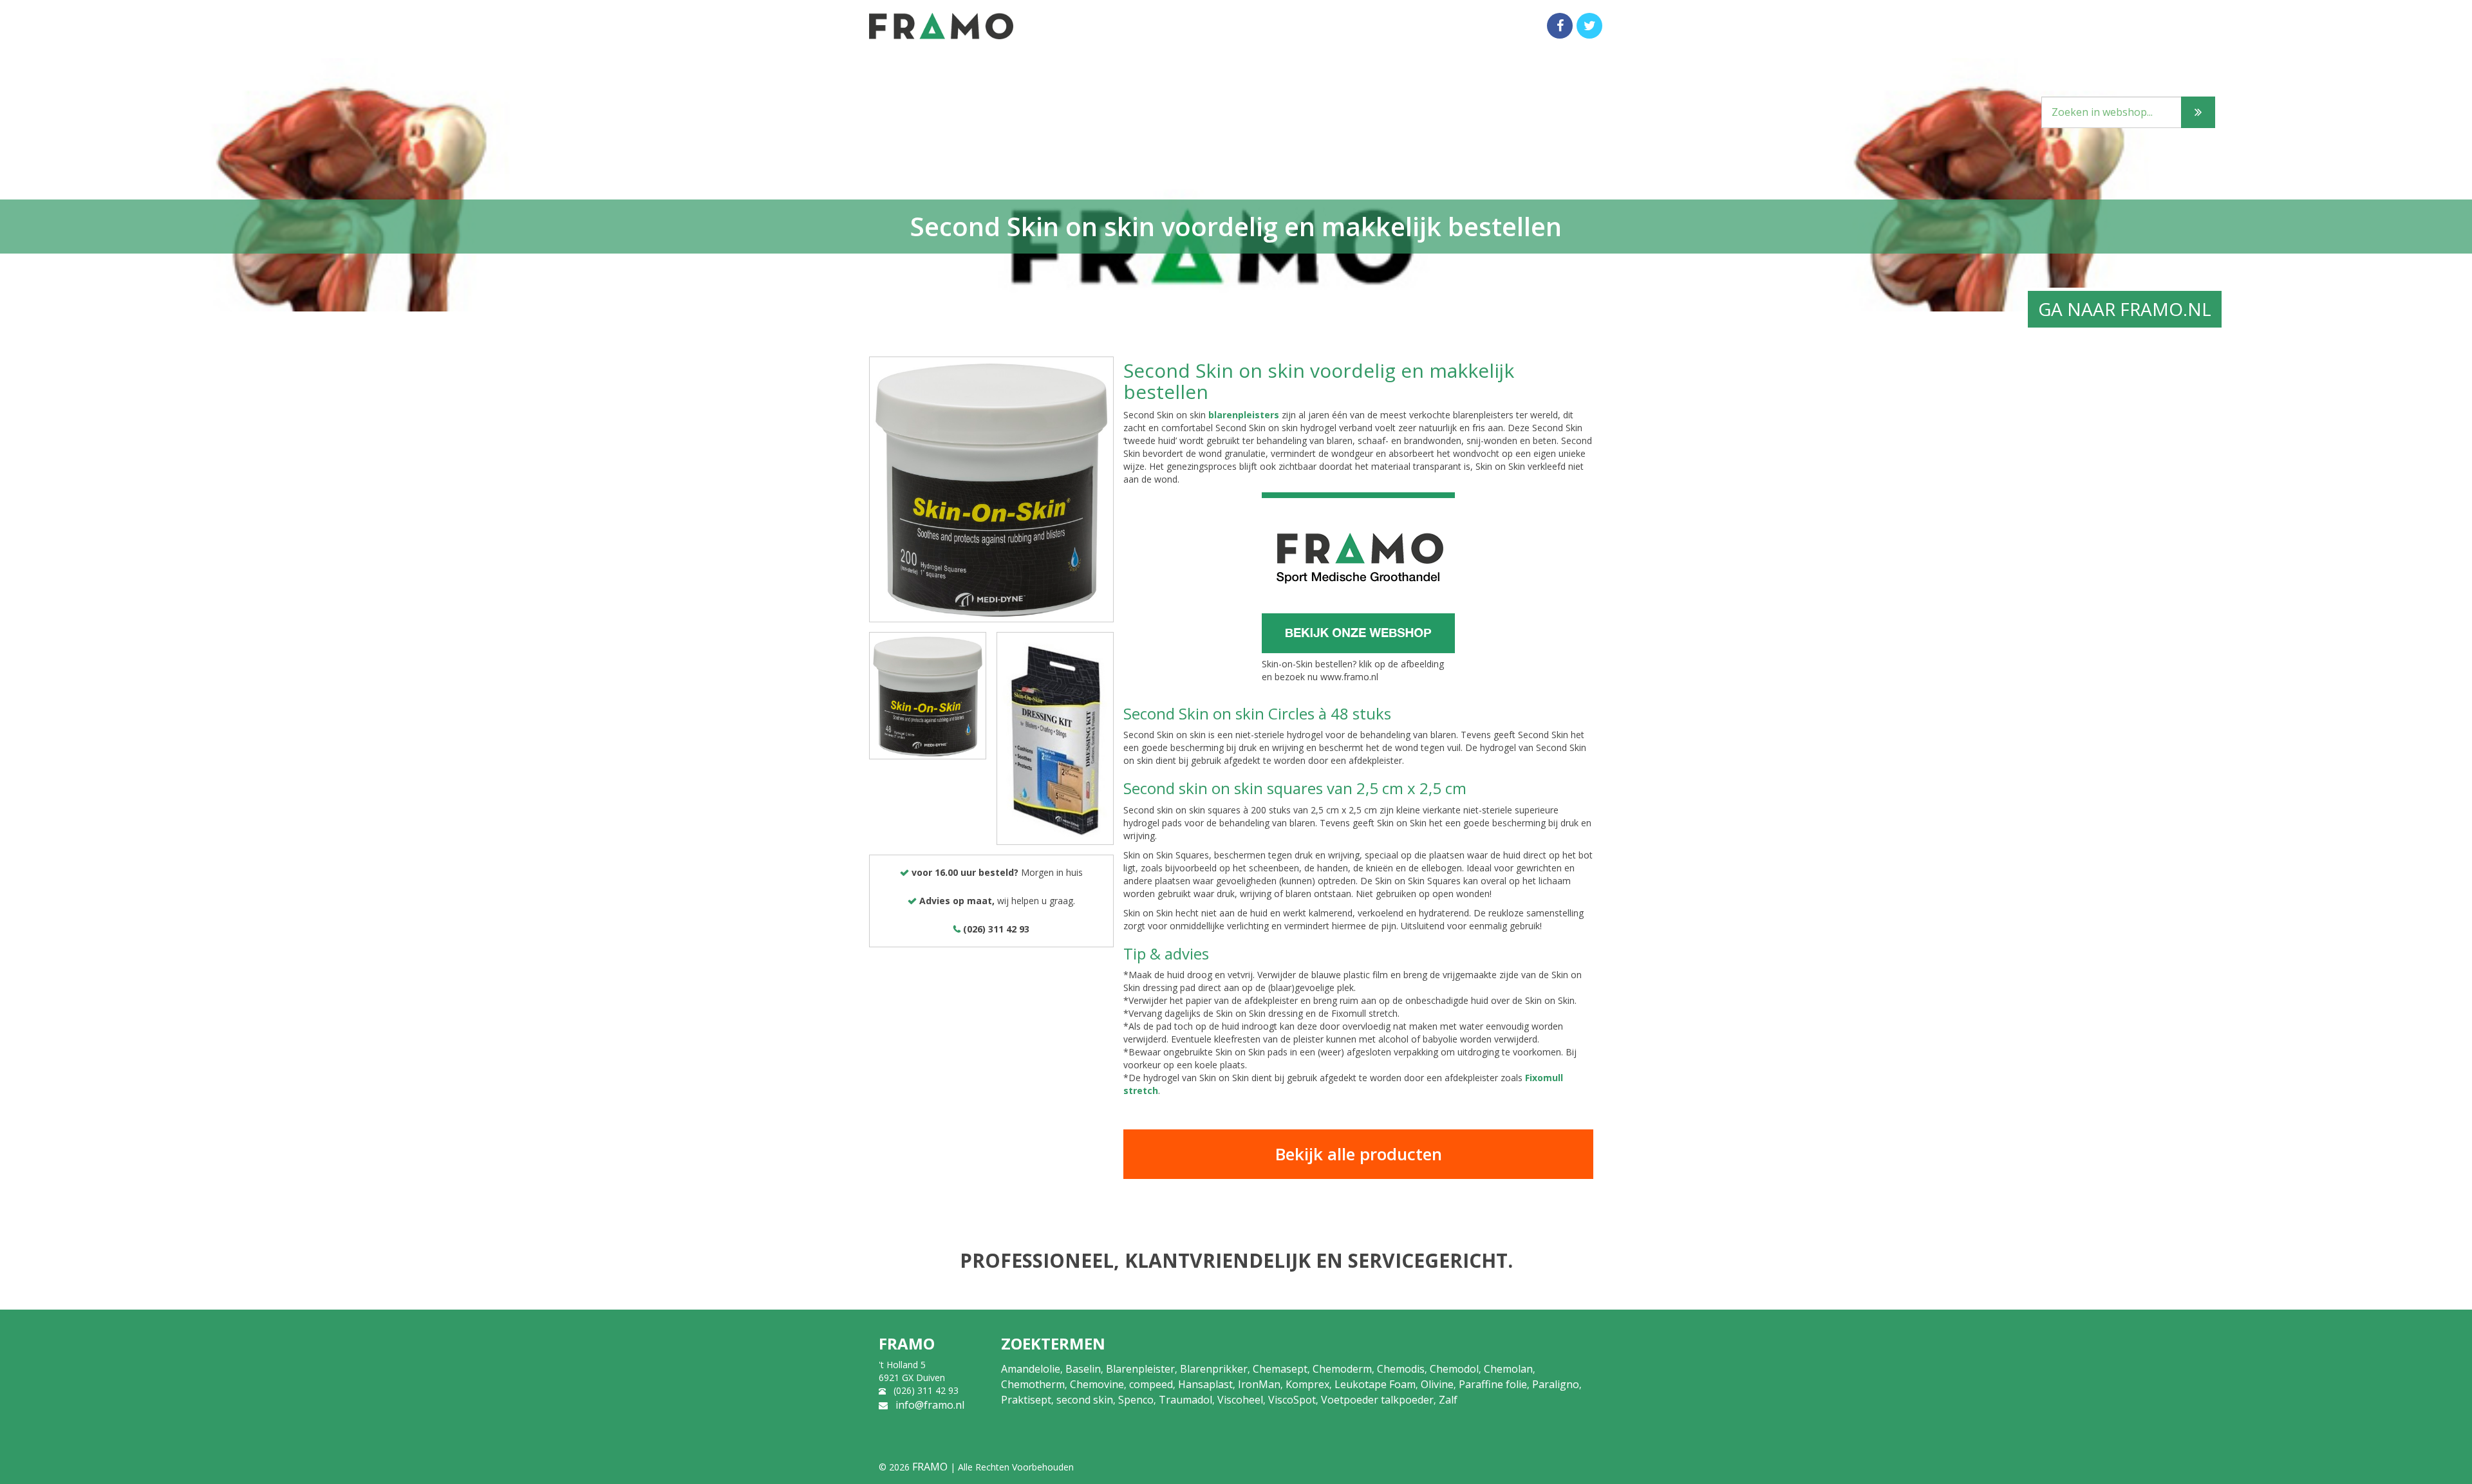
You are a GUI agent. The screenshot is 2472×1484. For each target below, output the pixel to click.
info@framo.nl (930, 1405)
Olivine (1437, 1384)
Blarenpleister (1140, 1369)
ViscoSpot (1292, 1400)
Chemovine (1097, 1384)
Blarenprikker (1214, 1369)
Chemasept (1280, 1369)
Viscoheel (1240, 1400)
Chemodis (1401, 1369)
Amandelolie (1031, 1369)
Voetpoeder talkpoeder (1377, 1400)
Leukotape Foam (1375, 1384)
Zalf (1448, 1400)
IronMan (1259, 1384)
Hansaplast (1205, 1384)
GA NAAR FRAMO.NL (2125, 309)
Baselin (1083, 1369)
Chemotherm (1033, 1384)
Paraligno (1556, 1384)
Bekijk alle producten (1359, 1154)
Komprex (1307, 1384)
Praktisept (1026, 1400)
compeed (1151, 1384)
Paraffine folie (1493, 1384)
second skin (1085, 1400)
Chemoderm (1342, 1369)
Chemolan (1508, 1369)
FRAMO (930, 1467)
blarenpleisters (1245, 415)
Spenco (1136, 1400)
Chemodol (1454, 1369)
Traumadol (1185, 1400)
